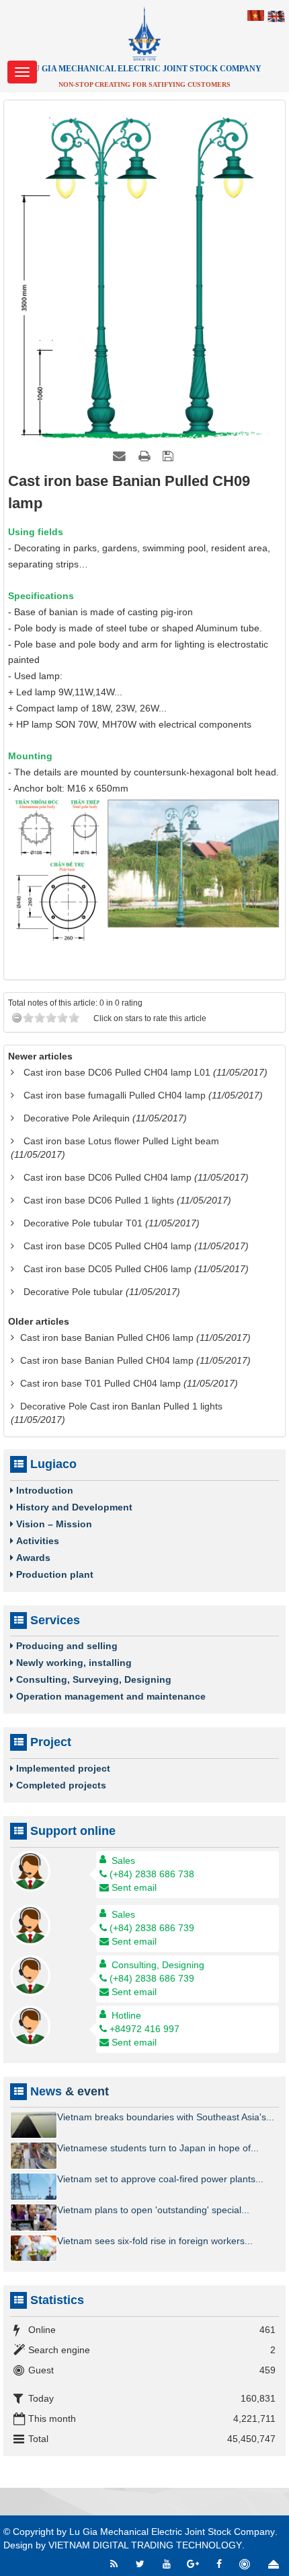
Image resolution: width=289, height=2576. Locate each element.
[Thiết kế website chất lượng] (246, 2564)
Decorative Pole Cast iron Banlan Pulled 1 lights (121, 1406)
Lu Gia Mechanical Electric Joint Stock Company (172, 2532)
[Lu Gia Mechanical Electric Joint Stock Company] (144, 33)
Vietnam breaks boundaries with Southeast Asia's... (166, 2117)
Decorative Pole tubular (73, 1292)
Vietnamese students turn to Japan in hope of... (158, 2148)
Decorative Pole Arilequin (77, 1118)
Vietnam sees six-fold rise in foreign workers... (155, 2241)
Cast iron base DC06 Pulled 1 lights (99, 1200)
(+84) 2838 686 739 (152, 1928)
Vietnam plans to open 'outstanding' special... (153, 2210)
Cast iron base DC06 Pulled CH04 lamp (108, 1177)
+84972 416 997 (144, 2029)
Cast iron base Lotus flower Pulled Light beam (121, 1141)
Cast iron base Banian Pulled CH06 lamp (107, 1337)
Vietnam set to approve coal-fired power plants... (160, 2179)
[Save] (170, 456)
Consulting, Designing (158, 1965)
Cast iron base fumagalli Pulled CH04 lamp (115, 1095)
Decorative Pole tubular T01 (83, 1223)
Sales (123, 1860)
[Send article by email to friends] (121, 456)
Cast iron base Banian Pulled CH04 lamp (107, 1360)
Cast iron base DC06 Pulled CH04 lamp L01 (117, 1072)
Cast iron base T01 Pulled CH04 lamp (100, 1383)
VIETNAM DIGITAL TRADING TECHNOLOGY (145, 2545)
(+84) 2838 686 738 (152, 1874)
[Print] (146, 456)
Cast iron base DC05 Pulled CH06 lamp (108, 1269)
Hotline (126, 2015)
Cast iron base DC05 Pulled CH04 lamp (108, 1246)
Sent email (134, 1887)
